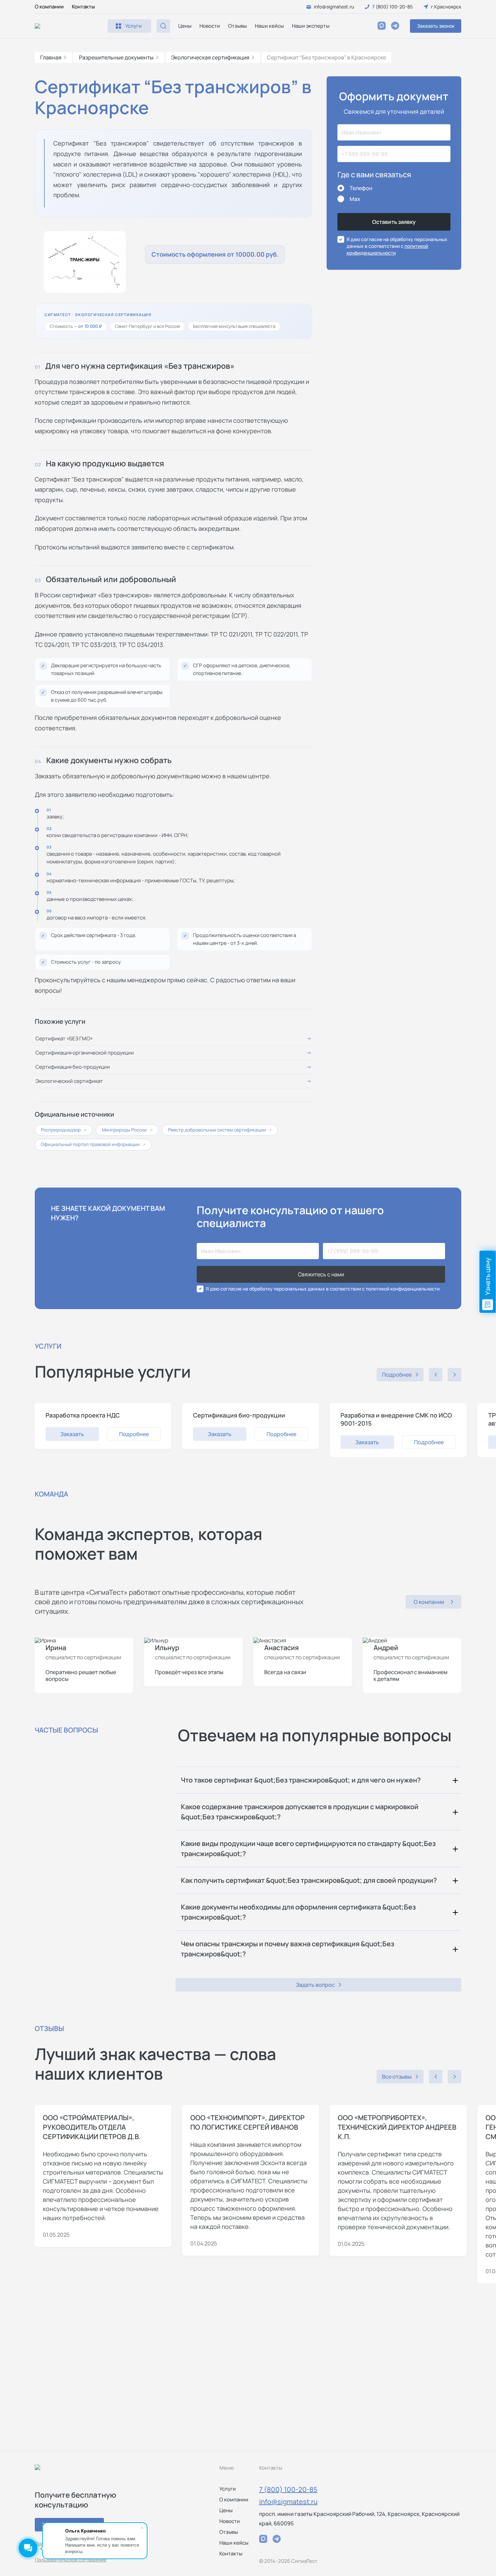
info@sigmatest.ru (288, 2502)
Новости (210, 26)
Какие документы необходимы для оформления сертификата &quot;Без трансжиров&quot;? (298, 1912)
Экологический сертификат (69, 1081)
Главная (51, 57)
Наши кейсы (269, 26)
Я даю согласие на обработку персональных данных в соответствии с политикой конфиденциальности (323, 1289)
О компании (49, 7)
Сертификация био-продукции (73, 1067)
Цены (185, 26)
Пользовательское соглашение (71, 2560)
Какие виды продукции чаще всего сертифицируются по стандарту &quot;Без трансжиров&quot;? (308, 1849)
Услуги (228, 2489)
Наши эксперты (311, 26)
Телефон (361, 188)
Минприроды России (127, 1130)
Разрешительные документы (116, 57)
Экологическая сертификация (210, 57)
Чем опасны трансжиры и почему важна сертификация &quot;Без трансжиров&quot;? (287, 1949)
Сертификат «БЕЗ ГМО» (64, 1038)
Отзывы (237, 26)
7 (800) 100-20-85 (288, 2489)
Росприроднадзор (64, 1130)
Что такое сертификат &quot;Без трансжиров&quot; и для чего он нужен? (301, 1780)
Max (355, 199)
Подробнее (134, 1434)
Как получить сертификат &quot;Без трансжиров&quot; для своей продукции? (309, 1880)
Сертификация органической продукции (85, 1053)
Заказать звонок (436, 26)
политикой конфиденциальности (387, 249)
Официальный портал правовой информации (93, 1144)
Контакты (83, 7)
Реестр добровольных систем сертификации (220, 1130)
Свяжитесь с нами (321, 1274)
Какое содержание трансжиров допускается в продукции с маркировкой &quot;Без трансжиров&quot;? (300, 1812)
